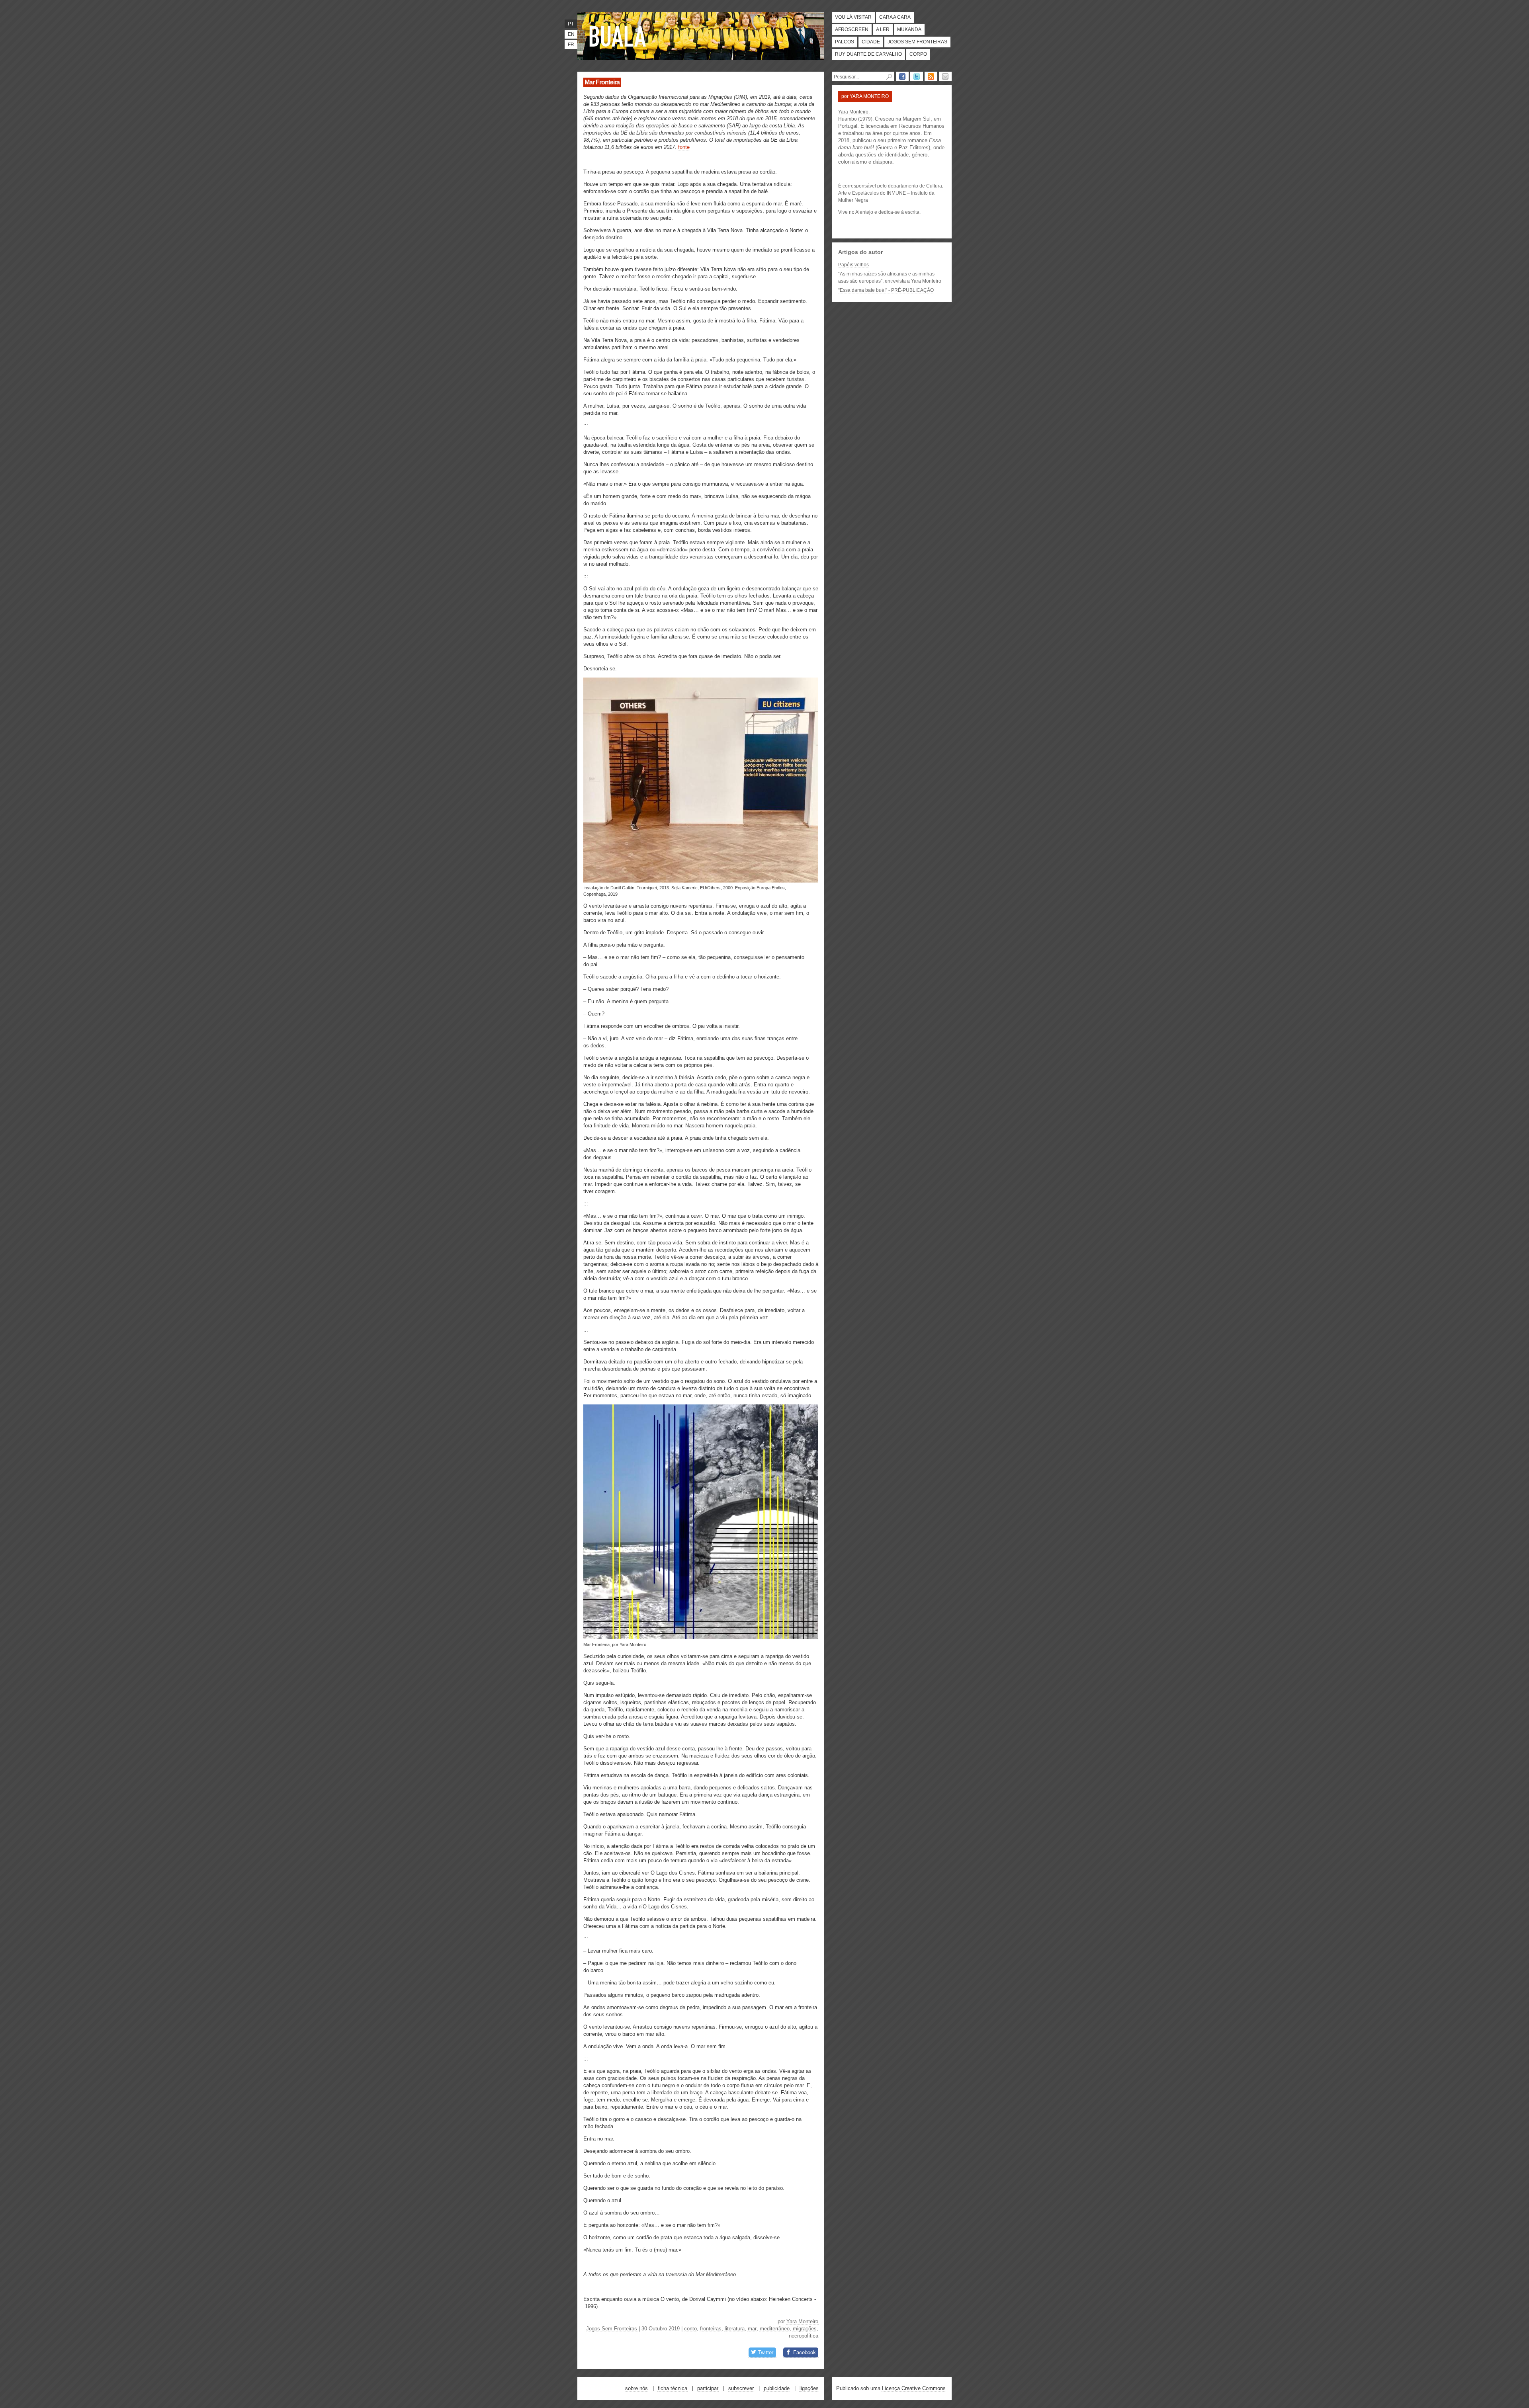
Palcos (845, 42)
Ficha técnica (673, 2388)
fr (571, 45)
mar (752, 2329)
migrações (805, 2329)
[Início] (619, 36)
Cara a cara (895, 17)
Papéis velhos (853, 265)
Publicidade (777, 2388)
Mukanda (909, 29)
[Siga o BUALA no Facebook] (902, 76)
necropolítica (804, 2336)
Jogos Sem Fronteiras (917, 42)
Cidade (871, 42)
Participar (708, 2388)
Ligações (809, 2388)
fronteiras (711, 2329)
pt (571, 24)
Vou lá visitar (853, 17)
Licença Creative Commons (914, 2388)
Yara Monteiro (802, 2321)
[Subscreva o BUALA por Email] (945, 76)
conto (690, 2329)
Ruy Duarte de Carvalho (868, 54)
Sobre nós (636, 2388)
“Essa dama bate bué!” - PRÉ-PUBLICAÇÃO (886, 290)
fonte (684, 147)
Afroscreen (852, 29)
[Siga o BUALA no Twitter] (917, 76)
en (571, 34)
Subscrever (741, 2388)
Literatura (735, 2329)
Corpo (918, 54)
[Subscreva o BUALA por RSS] (931, 76)
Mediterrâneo (775, 2329)
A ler (883, 29)
